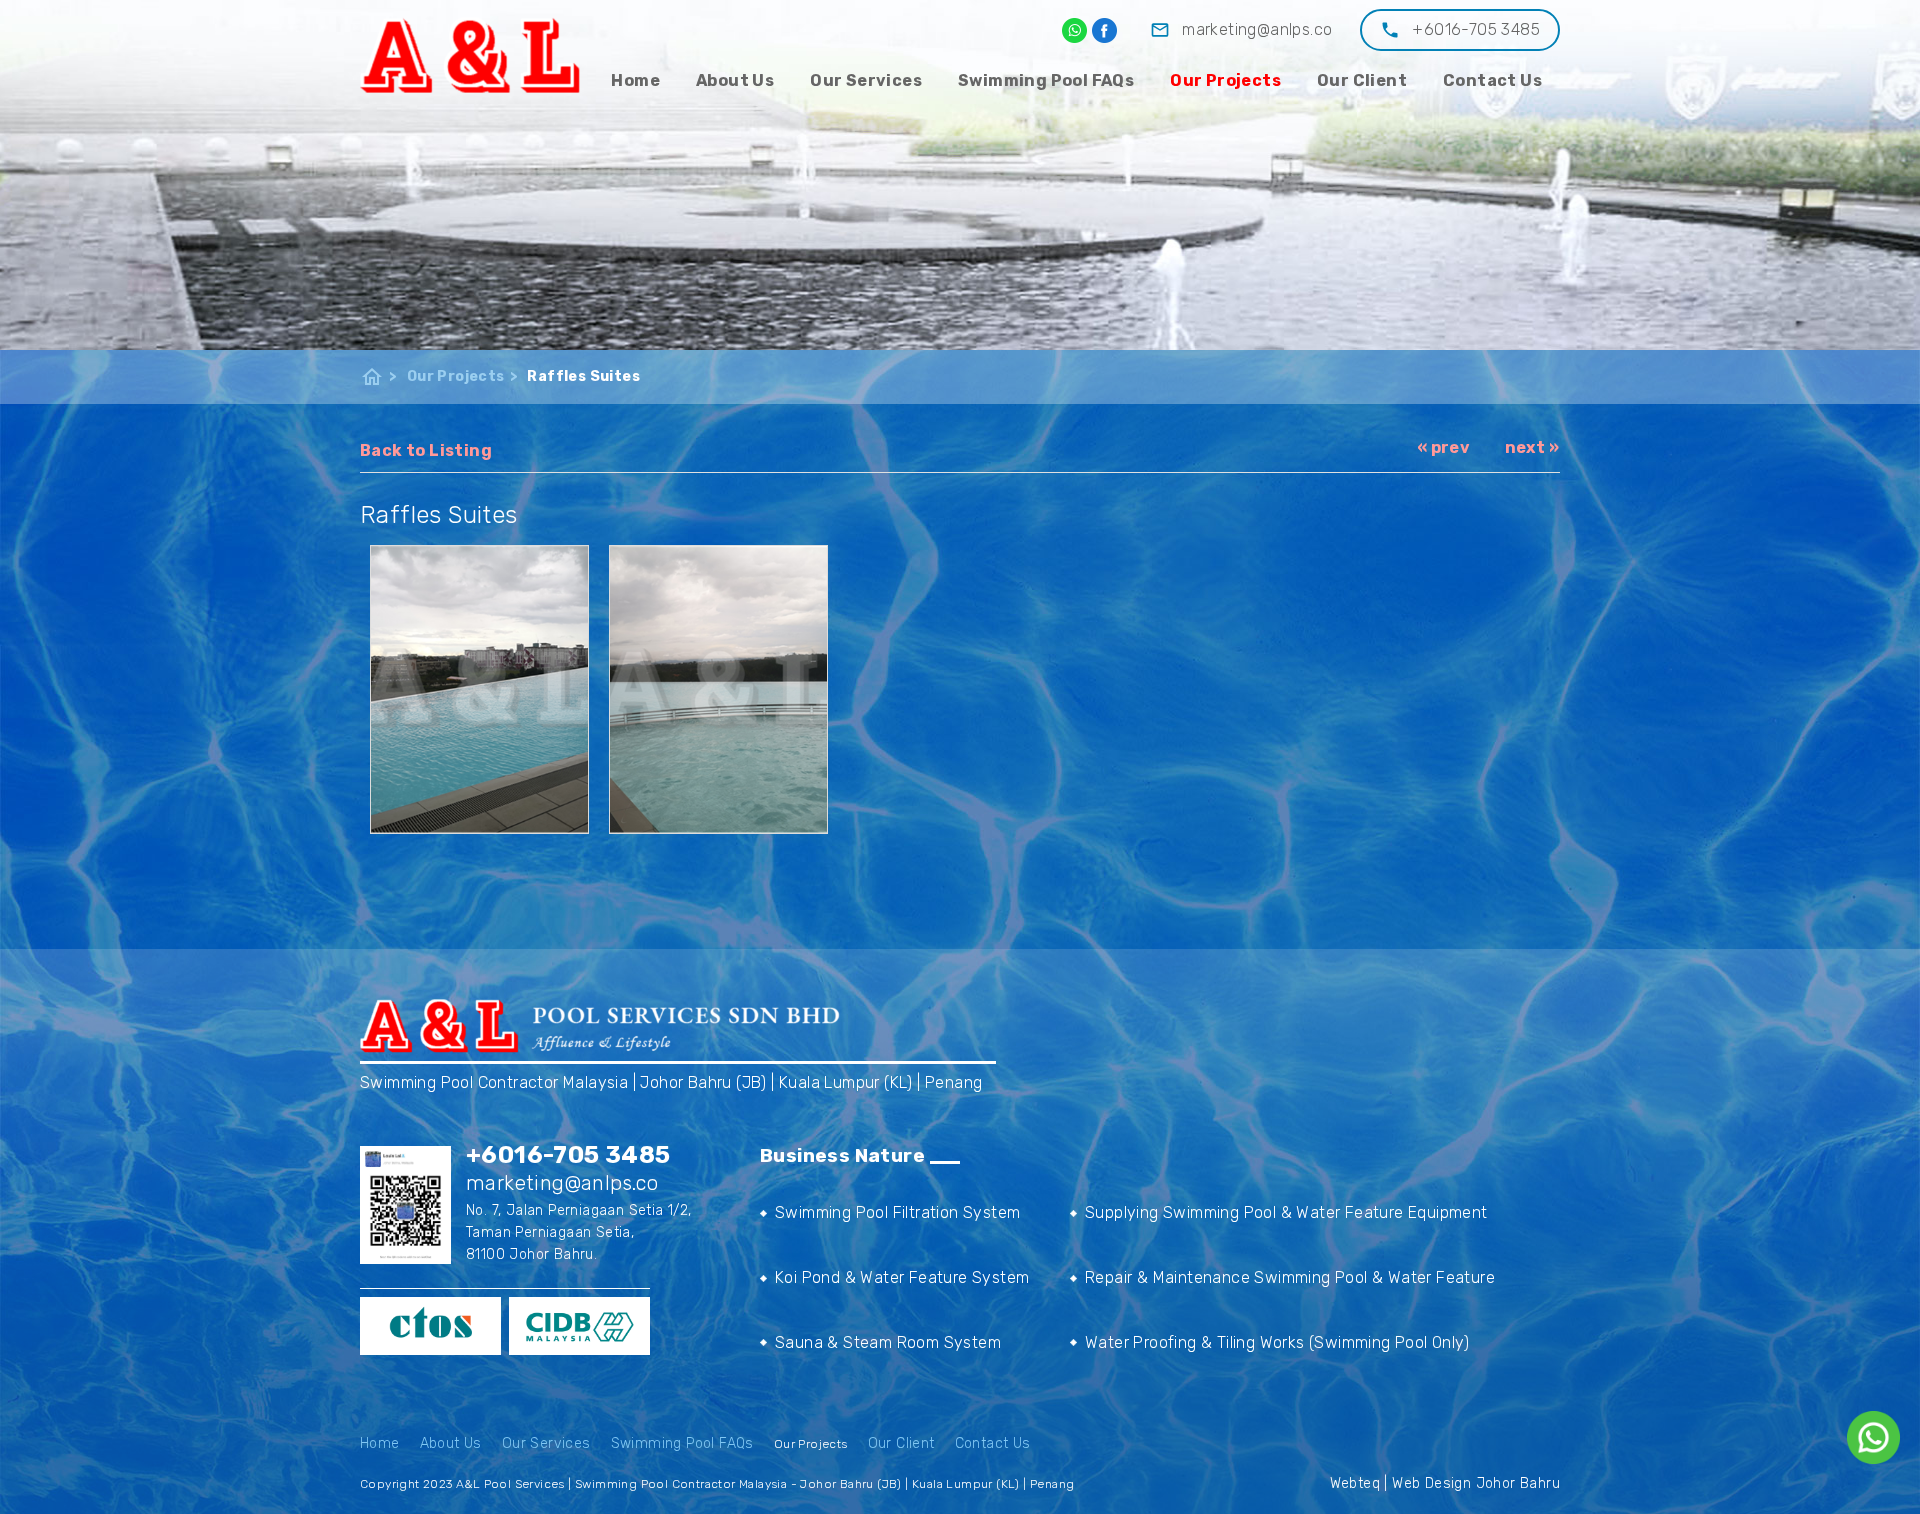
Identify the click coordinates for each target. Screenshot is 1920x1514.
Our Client (1362, 80)
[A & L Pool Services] (1104, 30)
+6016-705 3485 (1476, 29)
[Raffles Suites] (479, 689)
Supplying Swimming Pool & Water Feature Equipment (1286, 1212)
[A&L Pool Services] (471, 54)
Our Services (866, 80)
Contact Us (1492, 80)
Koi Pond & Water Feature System (902, 1277)
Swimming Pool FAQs (1046, 80)
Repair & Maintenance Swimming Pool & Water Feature (1290, 1277)
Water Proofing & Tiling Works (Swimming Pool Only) (1277, 1342)
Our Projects (1225, 80)
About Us (735, 80)
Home (635, 80)
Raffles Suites (583, 376)
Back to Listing (426, 450)
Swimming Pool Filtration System (897, 1212)
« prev (1443, 447)
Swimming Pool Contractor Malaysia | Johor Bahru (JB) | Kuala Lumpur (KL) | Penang (671, 1082)
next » (1532, 447)
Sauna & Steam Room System (888, 1342)
